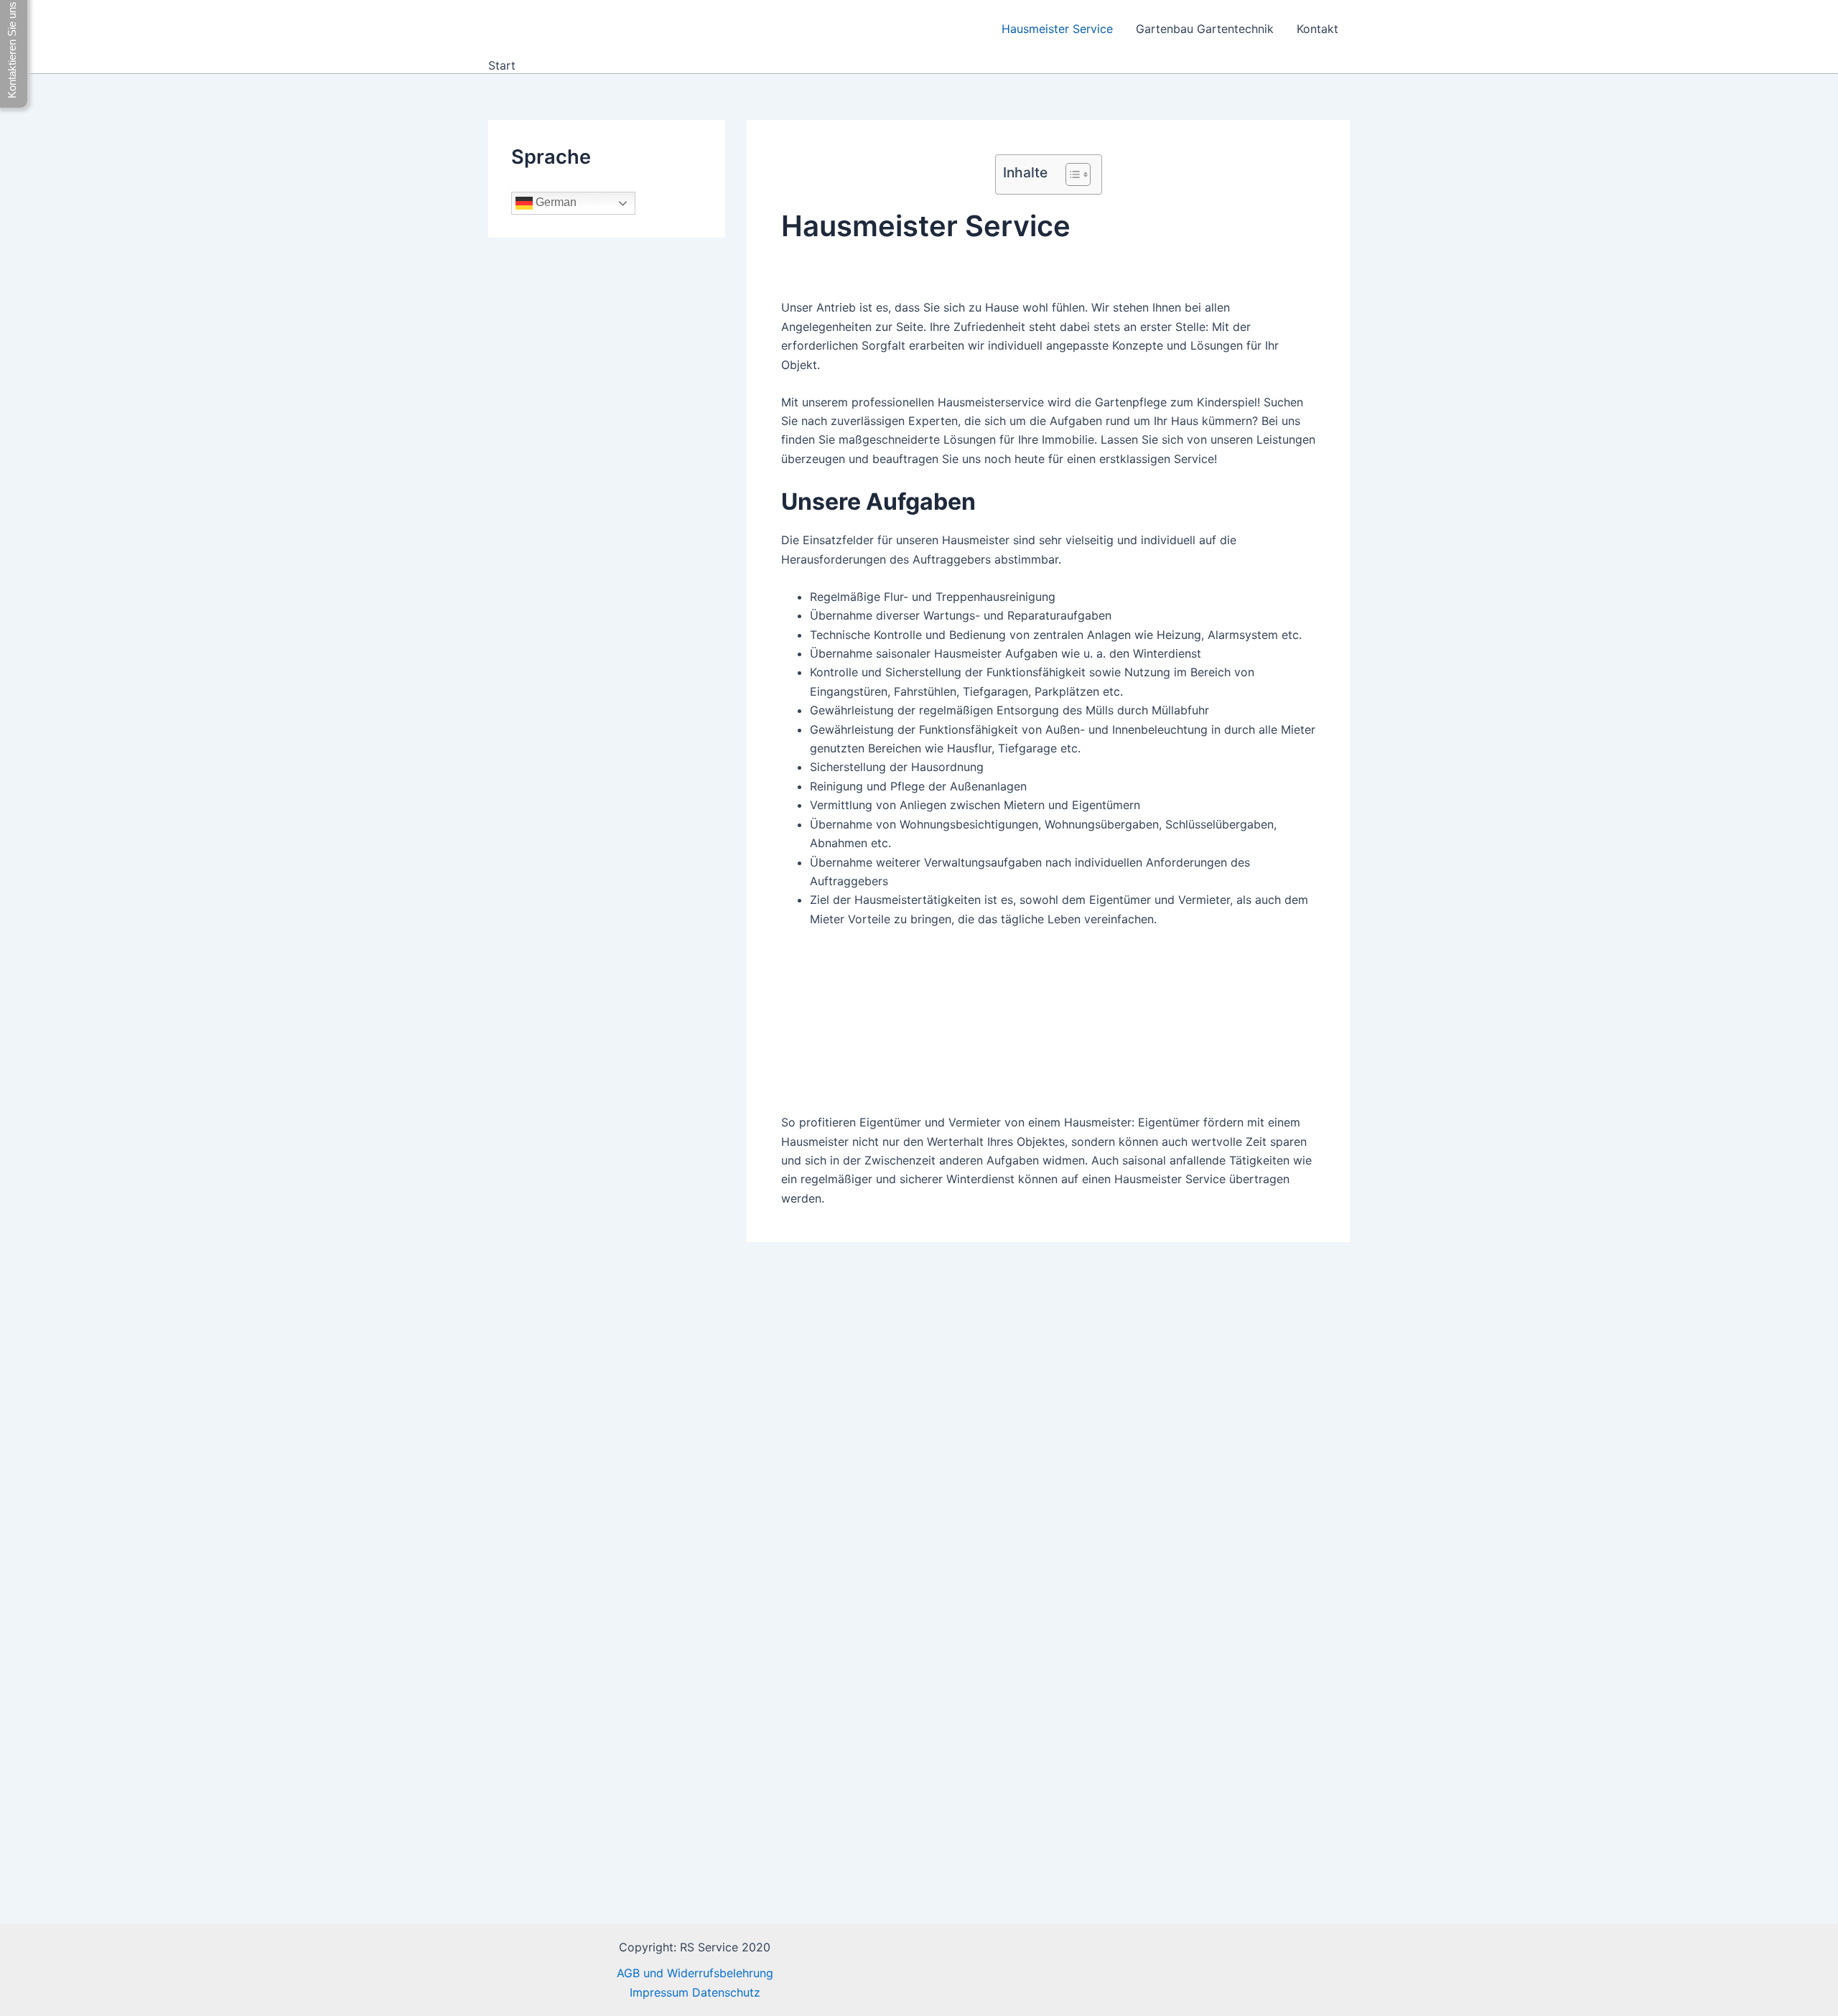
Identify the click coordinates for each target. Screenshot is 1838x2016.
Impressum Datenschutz (695, 1992)
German (555, 203)
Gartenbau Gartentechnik (1205, 29)
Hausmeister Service (1057, 29)
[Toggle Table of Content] (1071, 174)
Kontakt (1317, 29)
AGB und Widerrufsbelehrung (695, 1973)
